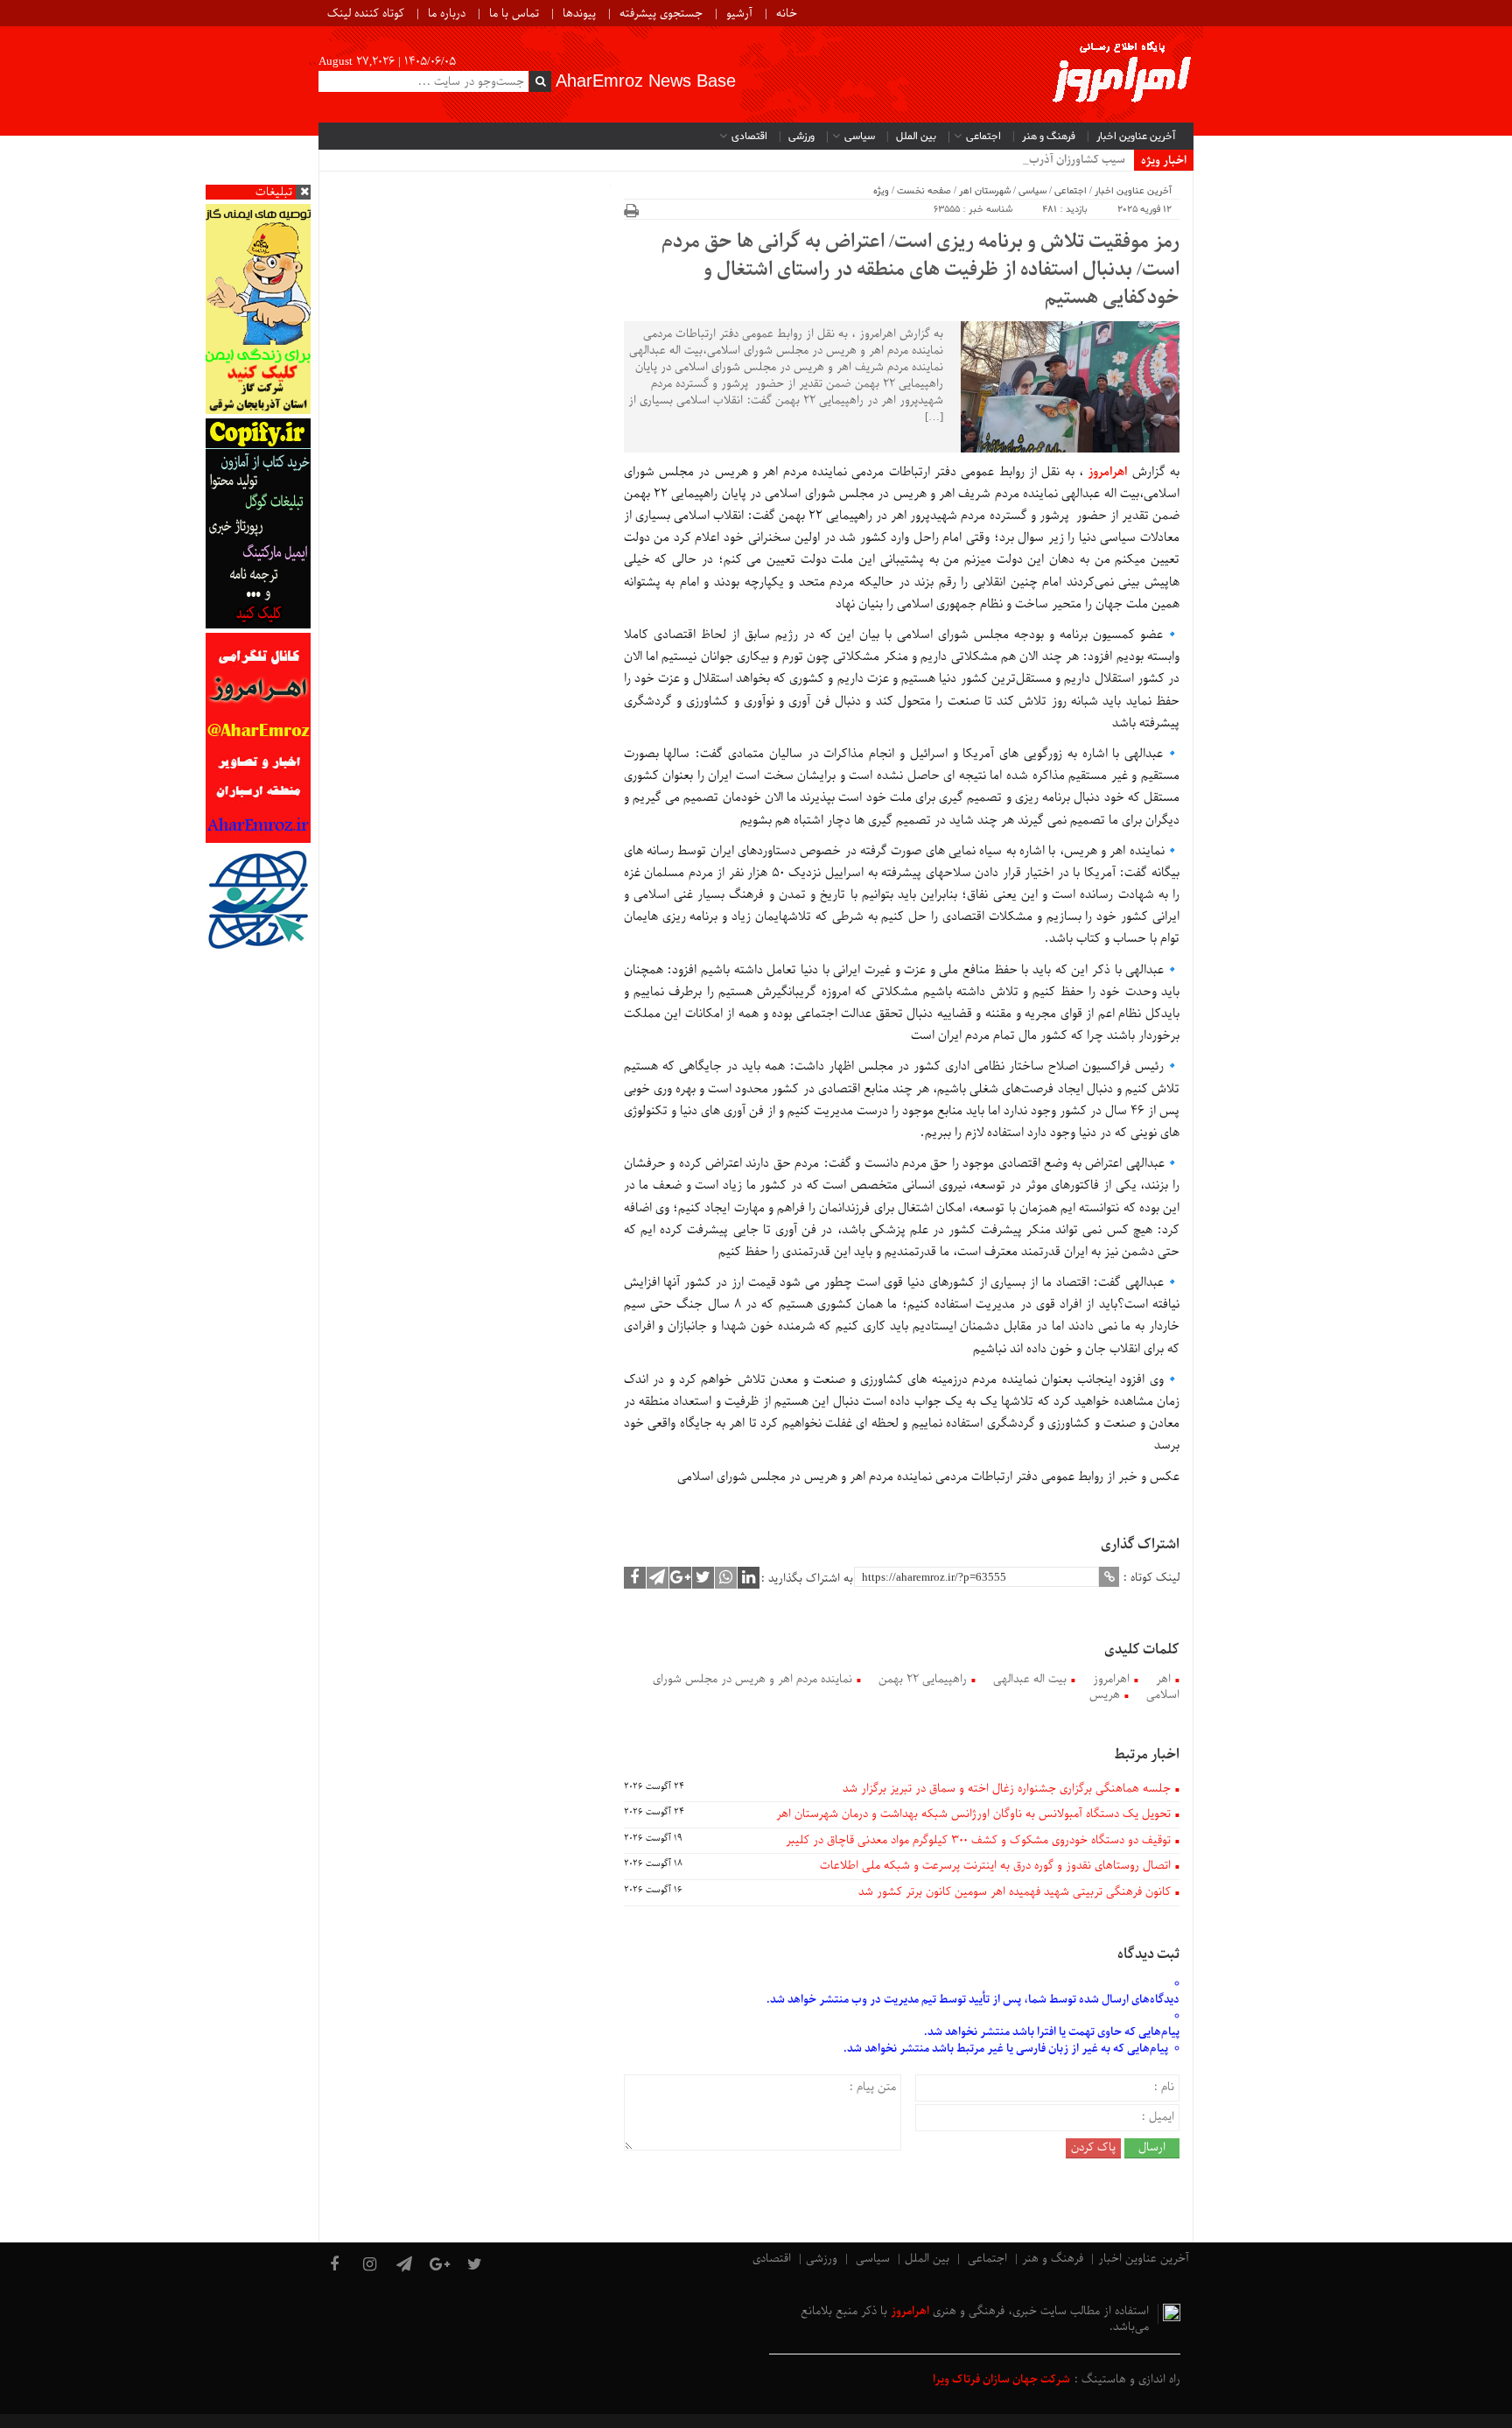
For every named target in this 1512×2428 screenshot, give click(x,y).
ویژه (881, 191)
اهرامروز (1111, 1679)
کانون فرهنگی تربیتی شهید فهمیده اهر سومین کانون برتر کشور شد (1015, 1892)
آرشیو (739, 14)
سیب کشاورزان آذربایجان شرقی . (1049, 160)
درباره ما (447, 14)
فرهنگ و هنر (1049, 137)
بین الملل (916, 137)
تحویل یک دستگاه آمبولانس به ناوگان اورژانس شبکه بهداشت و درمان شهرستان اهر (973, 1814)
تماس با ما (514, 14)
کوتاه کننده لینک (366, 14)
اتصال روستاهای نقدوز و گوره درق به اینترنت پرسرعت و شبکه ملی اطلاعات (995, 1866)
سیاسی (860, 137)
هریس (1105, 1695)
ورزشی (801, 137)
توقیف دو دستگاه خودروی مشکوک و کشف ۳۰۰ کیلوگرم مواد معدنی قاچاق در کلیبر (978, 1840)
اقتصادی (749, 137)
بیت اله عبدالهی (1030, 1679)
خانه (787, 14)
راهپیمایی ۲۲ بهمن (923, 1679)
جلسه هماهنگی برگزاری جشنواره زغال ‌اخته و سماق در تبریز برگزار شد (1007, 1789)
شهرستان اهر (985, 191)
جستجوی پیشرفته (661, 14)
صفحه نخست (924, 191)
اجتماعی (983, 137)
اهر (1163, 1679)
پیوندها (579, 14)
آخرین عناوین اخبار (1136, 137)
